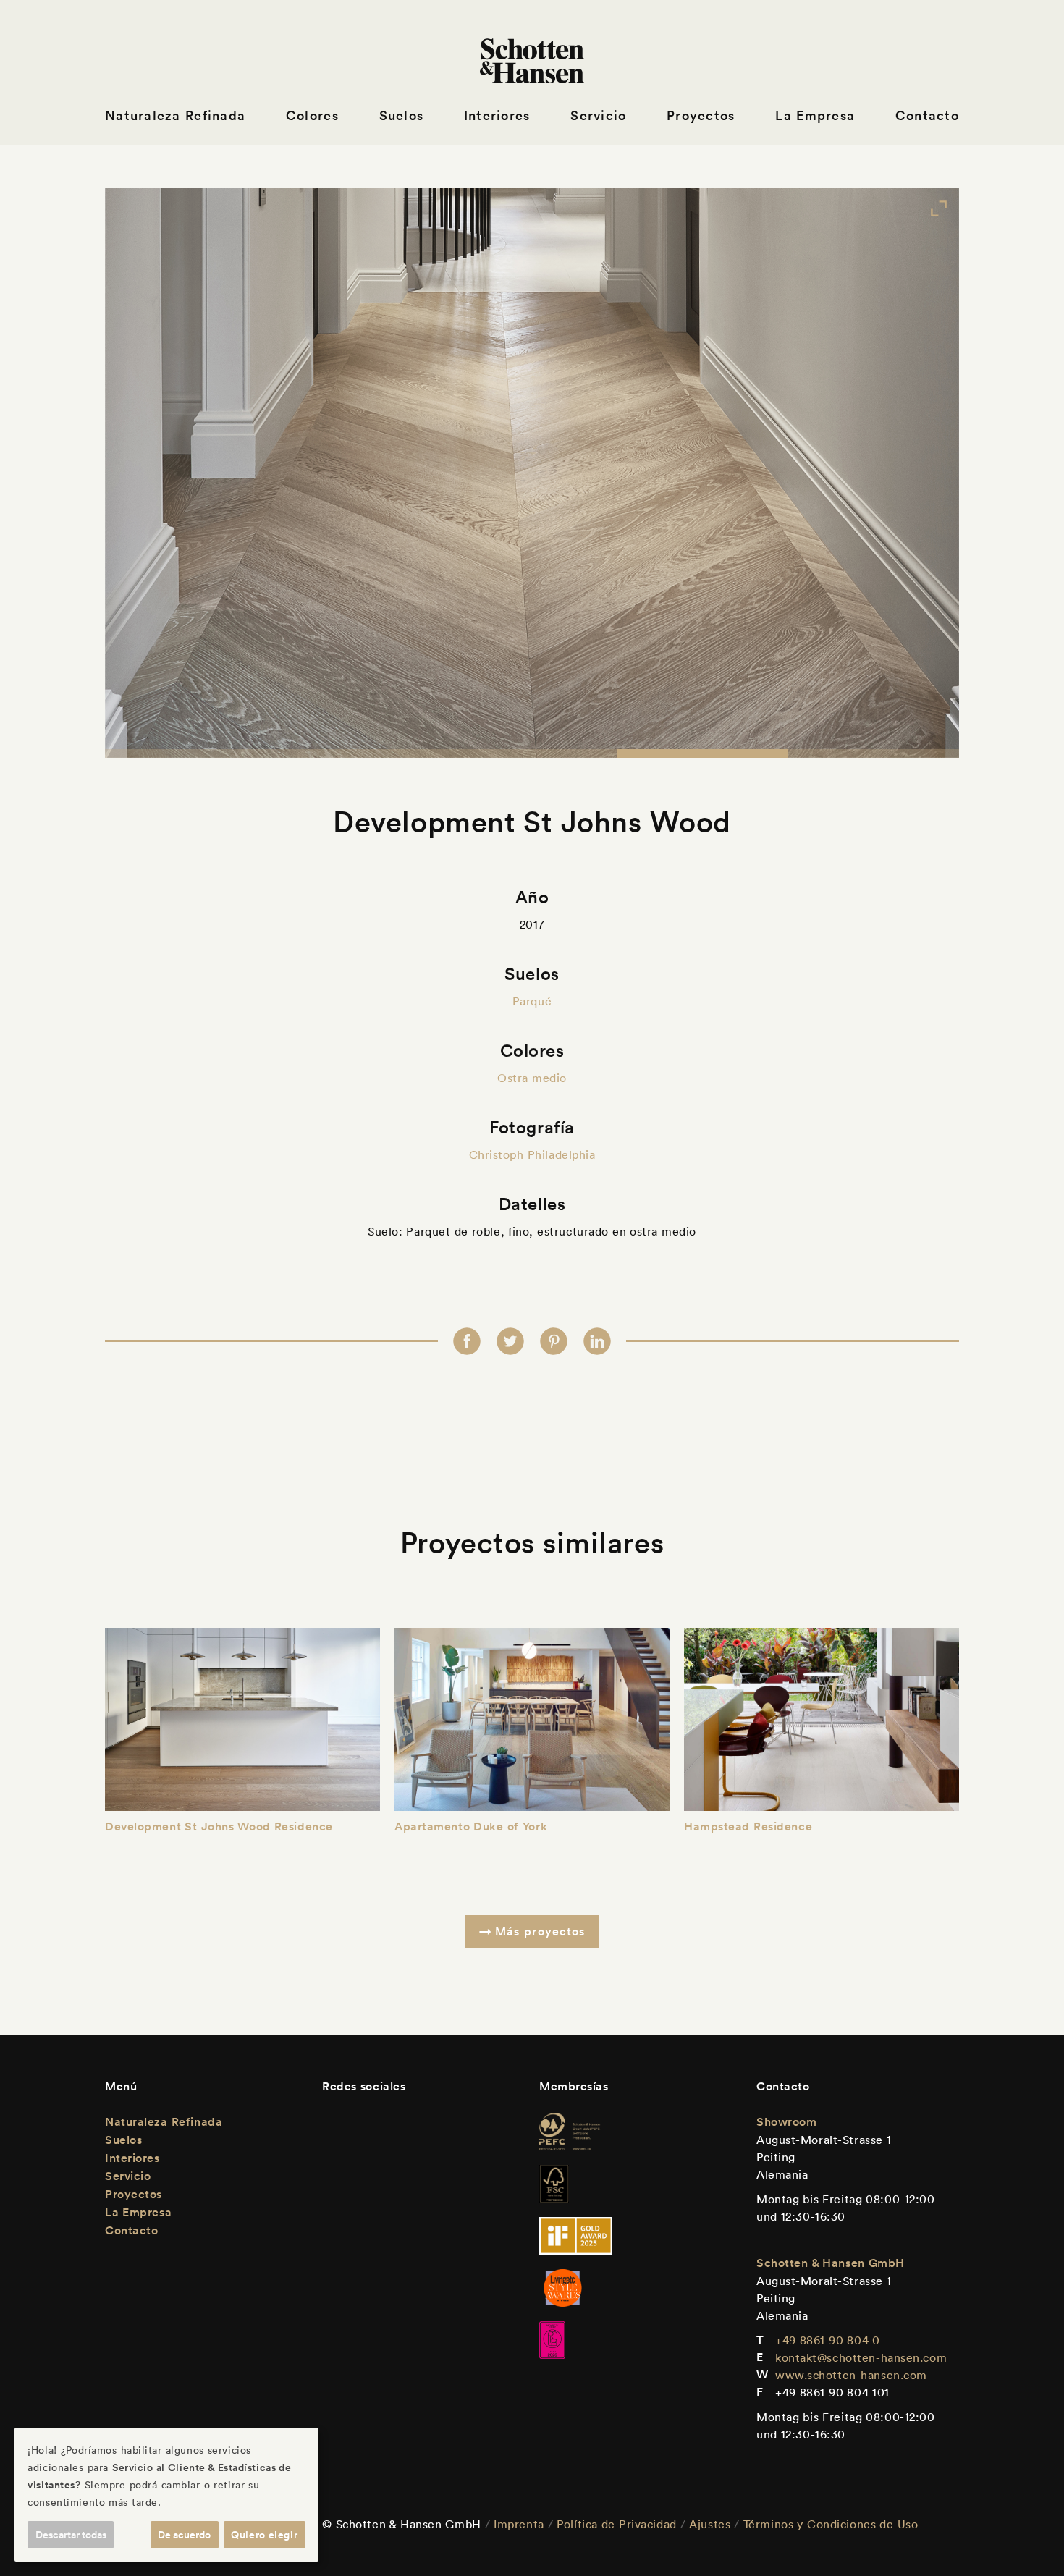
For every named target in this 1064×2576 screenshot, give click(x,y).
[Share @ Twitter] (510, 1341)
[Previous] (148, 473)
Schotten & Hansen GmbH (831, 2263)
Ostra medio (532, 1078)
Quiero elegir (264, 2535)
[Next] (916, 473)
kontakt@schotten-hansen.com (861, 2357)
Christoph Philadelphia (532, 1154)
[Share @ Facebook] (467, 1341)
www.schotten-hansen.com (851, 2375)
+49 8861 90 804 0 (828, 2340)
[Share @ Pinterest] (554, 1341)
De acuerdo (184, 2535)
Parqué (532, 1001)
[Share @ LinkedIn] (597, 1341)
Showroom (786, 2122)
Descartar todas (71, 2535)
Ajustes (710, 2524)
